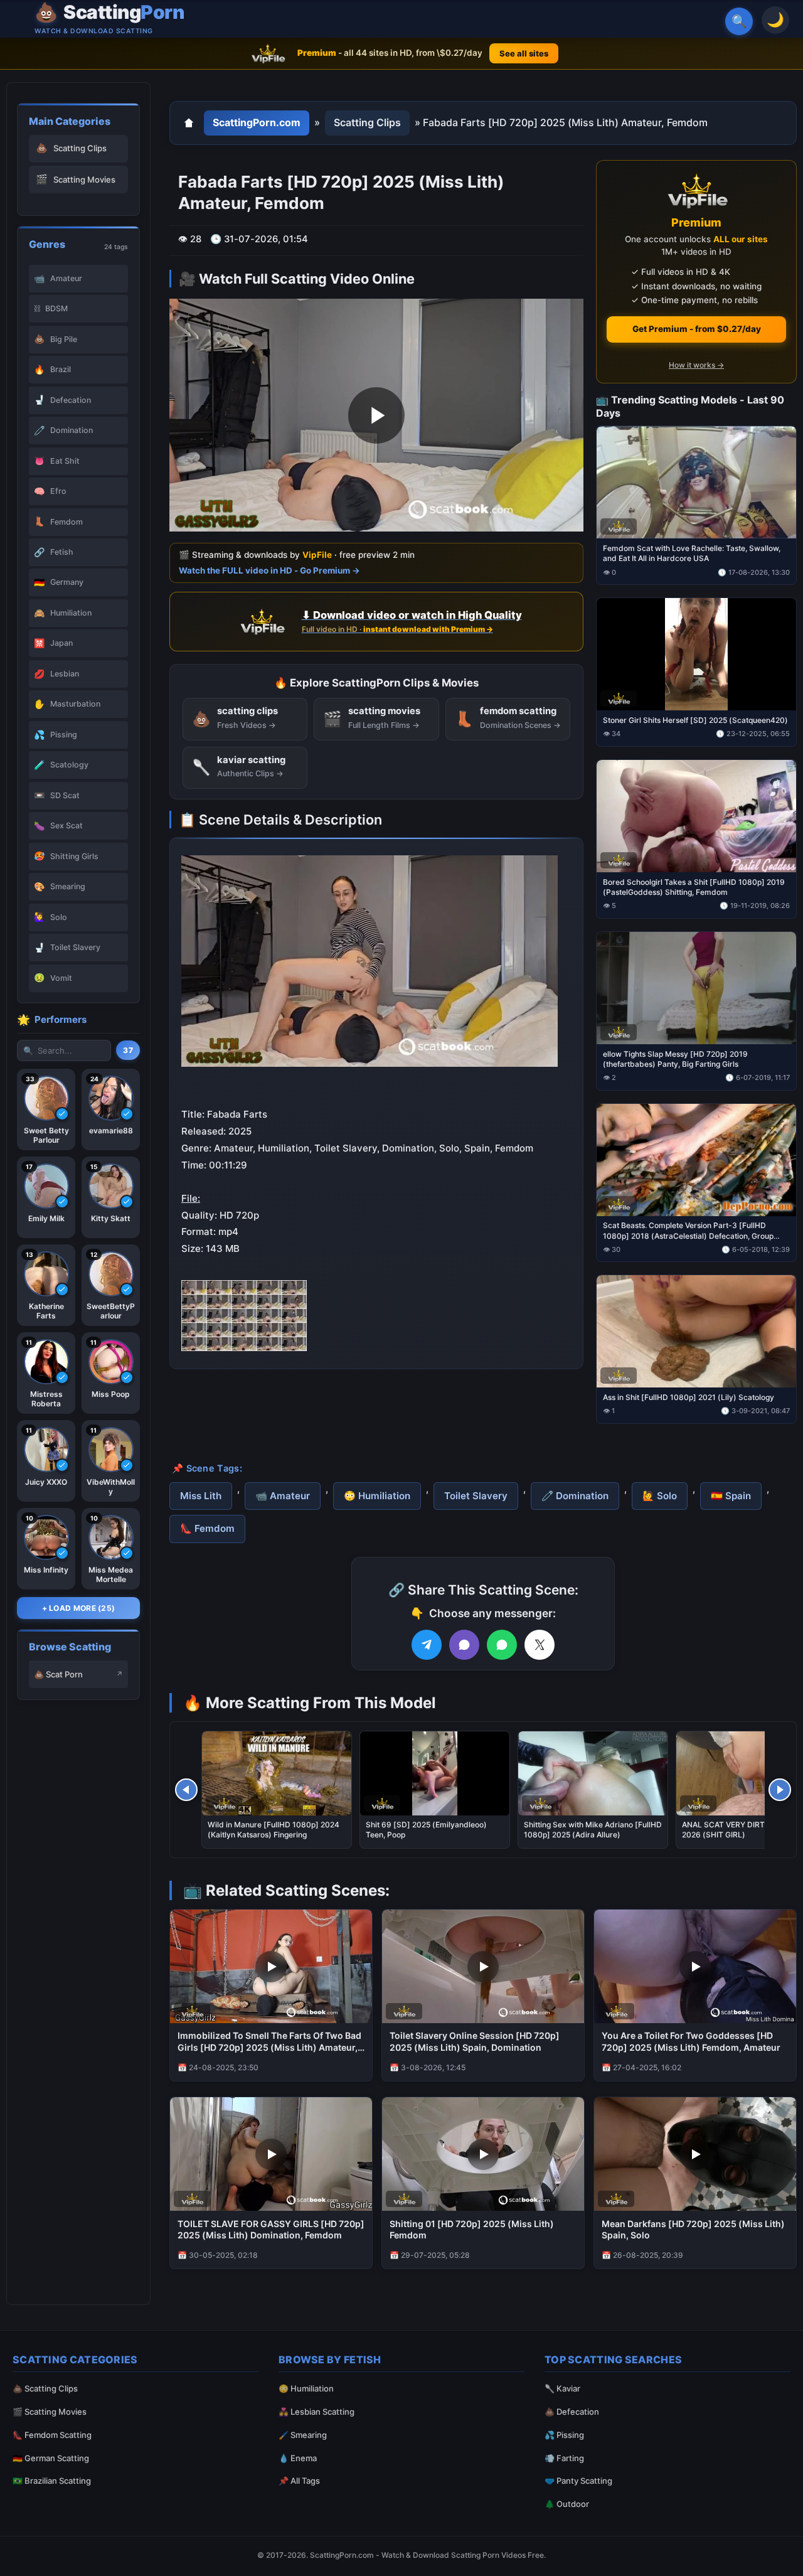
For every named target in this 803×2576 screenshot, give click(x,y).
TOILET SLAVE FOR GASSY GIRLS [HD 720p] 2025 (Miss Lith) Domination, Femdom (271, 2230)
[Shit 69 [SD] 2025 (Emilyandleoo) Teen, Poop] (435, 1773)
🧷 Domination (575, 1496)
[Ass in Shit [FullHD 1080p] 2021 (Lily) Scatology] (696, 1331)
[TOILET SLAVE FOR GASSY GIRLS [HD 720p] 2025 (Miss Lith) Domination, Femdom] (271, 2154)
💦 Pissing (564, 2435)
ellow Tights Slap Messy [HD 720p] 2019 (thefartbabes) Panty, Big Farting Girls (675, 1058)
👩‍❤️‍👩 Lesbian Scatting (316, 2412)
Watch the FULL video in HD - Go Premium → (269, 570)
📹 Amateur (283, 1496)
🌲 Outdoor (567, 2504)
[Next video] (780, 1790)
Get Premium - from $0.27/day (697, 329)
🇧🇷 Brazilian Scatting (52, 2481)
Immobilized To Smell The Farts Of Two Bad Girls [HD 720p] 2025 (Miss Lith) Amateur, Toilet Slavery (269, 2042)
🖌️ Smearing (303, 2435)
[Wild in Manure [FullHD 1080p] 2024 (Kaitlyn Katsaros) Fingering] (277, 1773)
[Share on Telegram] (427, 1645)
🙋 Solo (660, 1496)
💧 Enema (298, 2458)
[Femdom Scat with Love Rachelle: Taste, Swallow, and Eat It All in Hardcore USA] (696, 482)
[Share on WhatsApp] (502, 1645)
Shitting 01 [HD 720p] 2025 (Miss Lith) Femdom (472, 2230)
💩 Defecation (572, 2412)
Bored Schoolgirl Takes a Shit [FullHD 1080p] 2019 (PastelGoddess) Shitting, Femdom (694, 886)
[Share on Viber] (464, 1645)
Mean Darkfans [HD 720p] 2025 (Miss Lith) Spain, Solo (693, 2230)
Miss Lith (201, 1496)
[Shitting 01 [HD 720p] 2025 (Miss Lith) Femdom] (483, 2154)
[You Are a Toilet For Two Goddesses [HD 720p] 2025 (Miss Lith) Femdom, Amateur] (695, 1966)
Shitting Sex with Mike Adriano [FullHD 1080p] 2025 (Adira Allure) (593, 1830)
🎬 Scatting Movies (50, 2412)
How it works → (696, 365)
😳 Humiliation (377, 1496)
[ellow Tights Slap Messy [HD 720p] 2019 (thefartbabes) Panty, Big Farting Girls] (696, 987)
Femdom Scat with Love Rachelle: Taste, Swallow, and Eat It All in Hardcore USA (692, 553)
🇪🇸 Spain (731, 1496)
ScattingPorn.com (257, 122)
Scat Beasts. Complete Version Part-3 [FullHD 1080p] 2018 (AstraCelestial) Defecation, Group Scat (688, 1231)
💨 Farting (564, 2458)
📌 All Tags (299, 2481)
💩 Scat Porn (58, 1674)
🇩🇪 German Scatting (51, 2458)
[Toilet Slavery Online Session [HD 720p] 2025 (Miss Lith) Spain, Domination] (483, 1966)
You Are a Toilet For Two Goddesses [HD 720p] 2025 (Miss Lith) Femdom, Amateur (691, 2041)
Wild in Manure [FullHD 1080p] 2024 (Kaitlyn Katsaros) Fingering (274, 1830)
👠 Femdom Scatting (52, 2435)
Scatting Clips (367, 122)
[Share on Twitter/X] (540, 1645)
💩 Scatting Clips (45, 2388)
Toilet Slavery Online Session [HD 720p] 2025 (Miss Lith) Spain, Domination (475, 2041)
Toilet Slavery (476, 1496)
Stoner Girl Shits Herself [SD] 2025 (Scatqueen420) (695, 720)
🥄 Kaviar (562, 2388)
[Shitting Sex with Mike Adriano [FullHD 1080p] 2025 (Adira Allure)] (593, 1773)
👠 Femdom (207, 1528)
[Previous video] (186, 1790)
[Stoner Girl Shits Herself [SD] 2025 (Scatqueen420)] (696, 654)
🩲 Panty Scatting (578, 2481)
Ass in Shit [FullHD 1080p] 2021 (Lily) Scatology (689, 1397)
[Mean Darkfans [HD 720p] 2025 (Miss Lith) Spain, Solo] (695, 2154)
